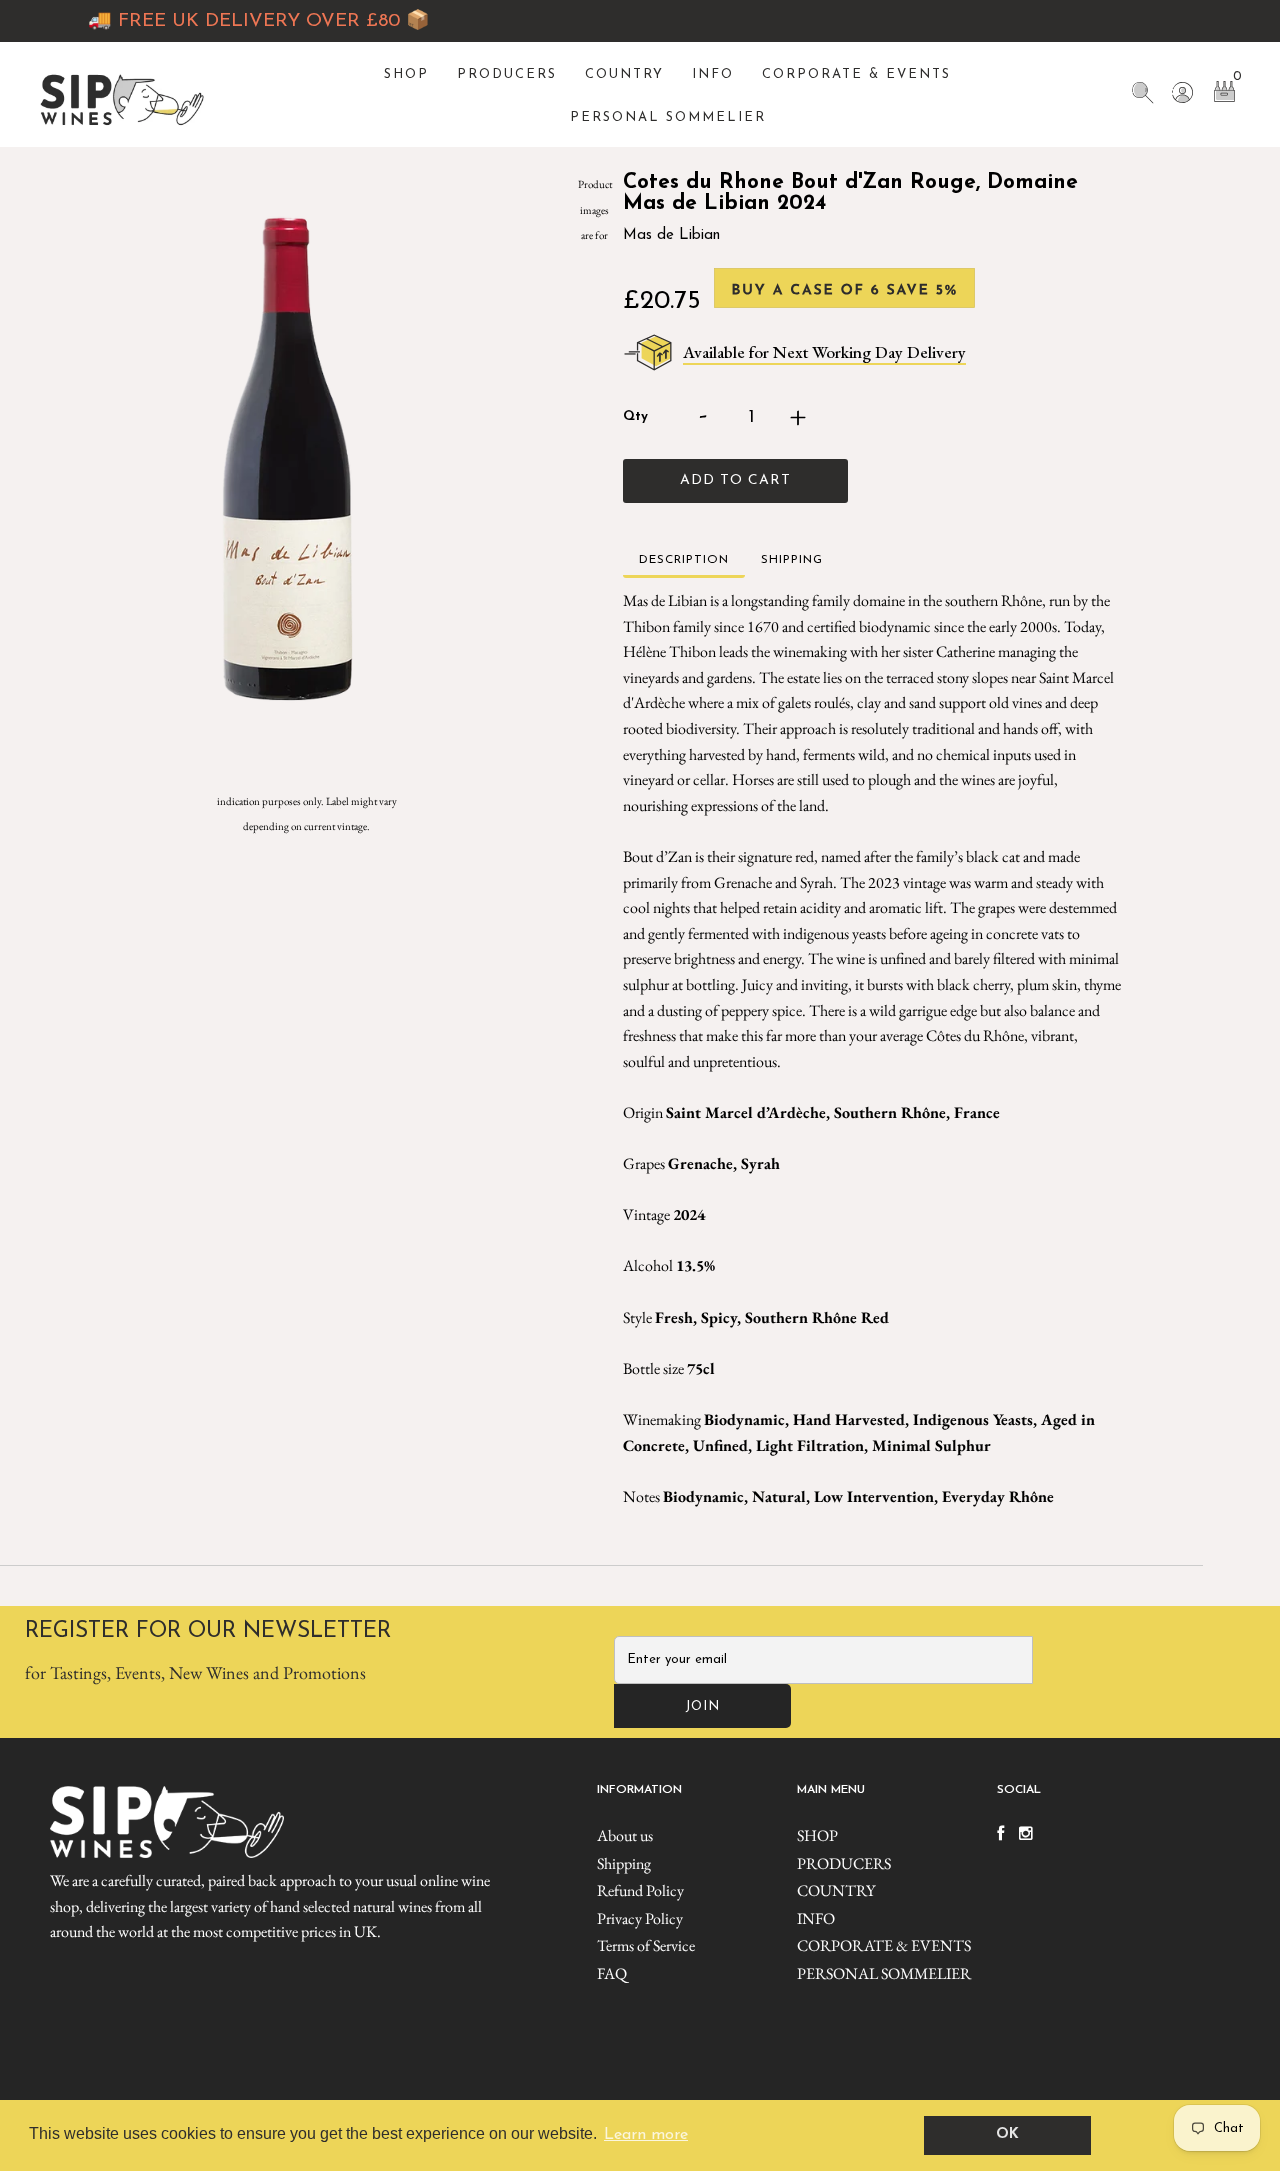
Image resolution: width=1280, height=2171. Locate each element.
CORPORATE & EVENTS (856, 74)
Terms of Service (646, 1945)
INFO (713, 74)
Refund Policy (640, 1890)
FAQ (612, 1973)
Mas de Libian (671, 235)
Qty (635, 416)
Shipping (624, 1863)
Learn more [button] (646, 2135)
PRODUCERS (507, 74)
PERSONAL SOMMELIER (668, 117)
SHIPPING (792, 560)
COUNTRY (624, 74)
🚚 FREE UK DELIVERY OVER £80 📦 (229, 21)
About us (625, 1835)
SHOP (406, 74)
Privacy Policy (640, 1918)
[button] (872, 1522)
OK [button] (1007, 2134)
